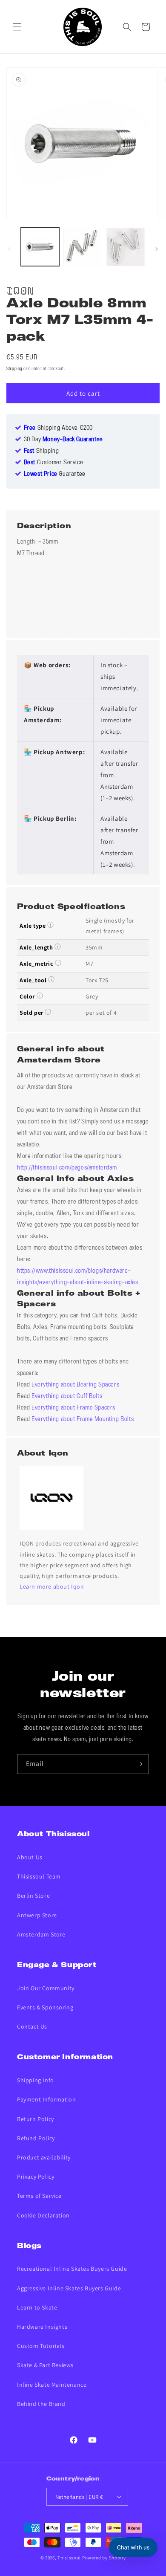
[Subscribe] (139, 1764)
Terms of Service (39, 2196)
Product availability (44, 2157)
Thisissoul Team (39, 1876)
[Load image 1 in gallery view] (40, 247)
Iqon (20, 289)
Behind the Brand (41, 2404)
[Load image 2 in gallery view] (83, 247)
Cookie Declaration (43, 2215)
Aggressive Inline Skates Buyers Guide (69, 2288)
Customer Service (54, 463)
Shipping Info (36, 2080)
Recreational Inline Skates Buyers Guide (72, 2269)
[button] (17, 27)
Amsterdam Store (41, 1934)
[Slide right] (157, 249)
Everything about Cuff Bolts (67, 1396)
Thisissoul (69, 2558)
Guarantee (55, 474)
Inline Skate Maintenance (52, 2385)
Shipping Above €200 (58, 428)
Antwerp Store (37, 1915)
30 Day (63, 440)
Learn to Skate (37, 2307)
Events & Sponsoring (45, 2007)
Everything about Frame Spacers (73, 1408)
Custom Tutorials (41, 2346)
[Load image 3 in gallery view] (126, 247)
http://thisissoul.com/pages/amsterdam (67, 1168)
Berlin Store (33, 1896)
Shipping (14, 369)
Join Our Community (46, 1988)
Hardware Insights (42, 2327)
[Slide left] (9, 249)
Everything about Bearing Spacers (75, 1385)
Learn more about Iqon (52, 1586)
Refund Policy (36, 2138)
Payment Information (46, 2099)
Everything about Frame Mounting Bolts (83, 1419)
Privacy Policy (36, 2177)
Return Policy (36, 2119)
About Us (30, 1857)
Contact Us (32, 2026)
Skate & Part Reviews (45, 2365)
